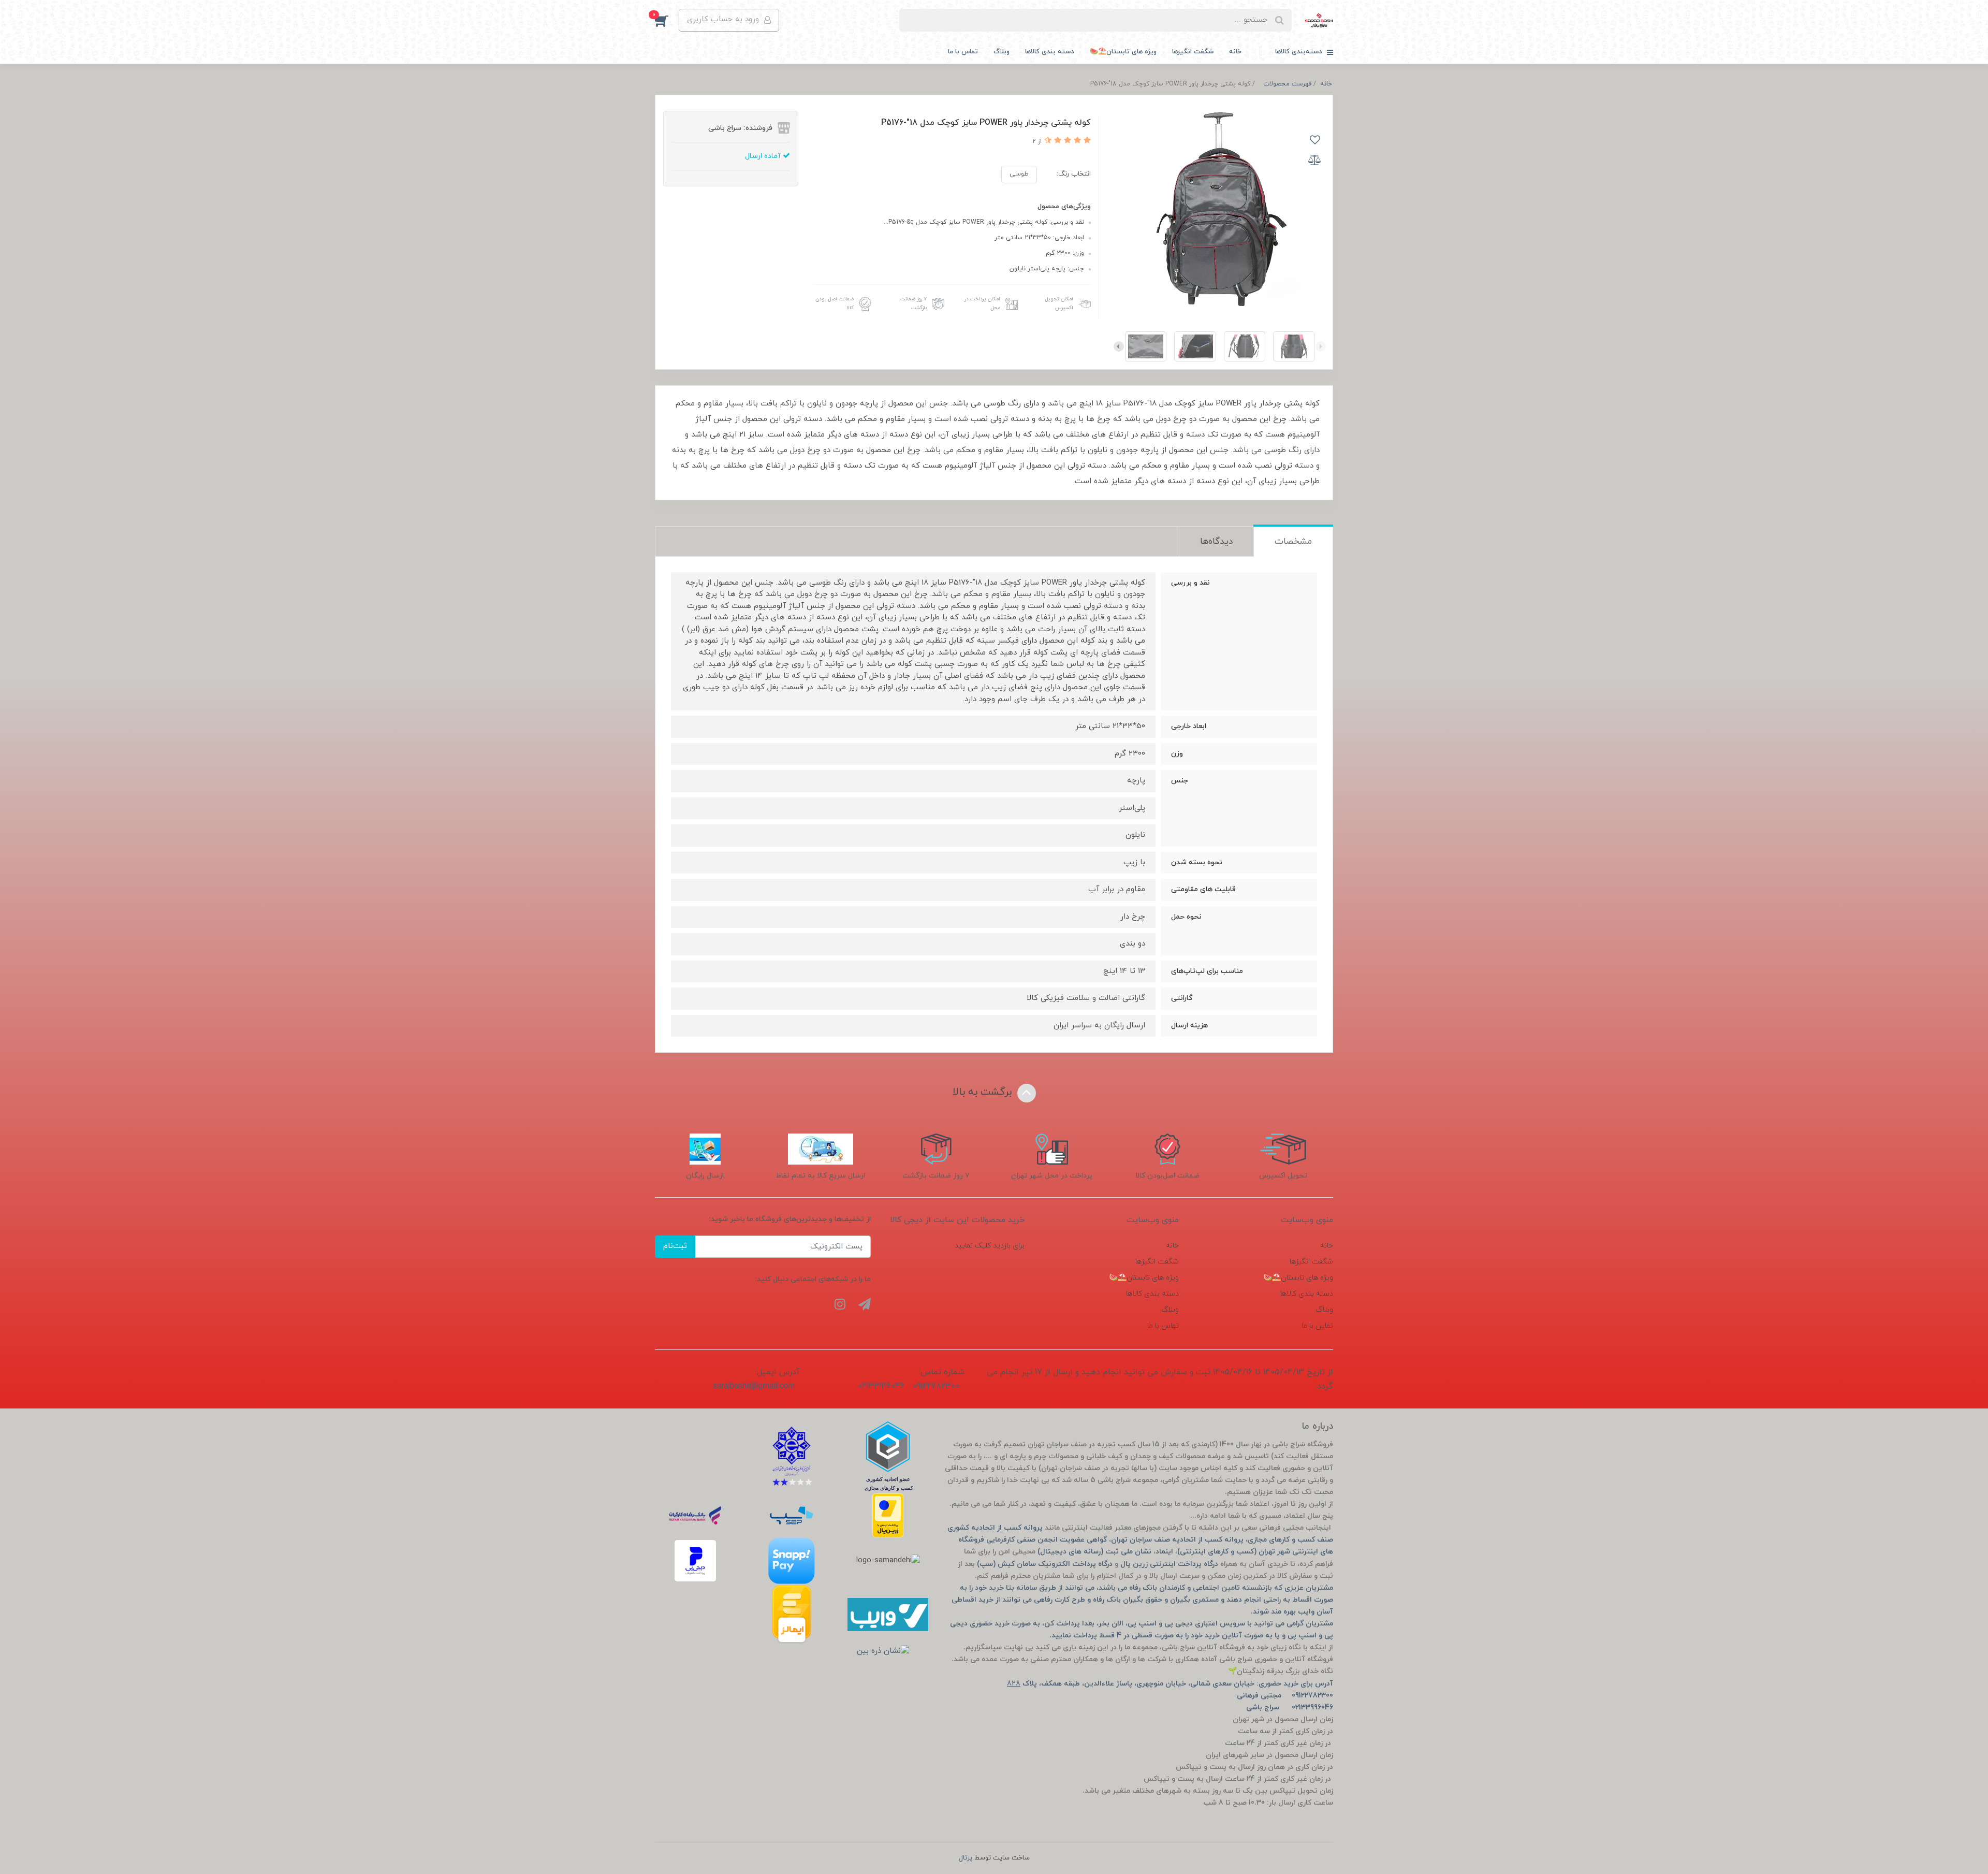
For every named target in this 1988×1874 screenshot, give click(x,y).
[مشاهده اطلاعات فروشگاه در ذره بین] (883, 1652)
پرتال (966, 1858)
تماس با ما (963, 52)
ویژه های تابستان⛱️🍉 (1123, 52)
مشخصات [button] (1293, 542)
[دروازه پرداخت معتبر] (888, 1515)
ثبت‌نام (675, 1246)
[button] (667, 20)
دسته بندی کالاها (1050, 52)
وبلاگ (1002, 52)
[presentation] (1321, 346)
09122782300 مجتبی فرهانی (1285, 1696)
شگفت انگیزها (1193, 52)
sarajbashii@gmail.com (754, 1386)
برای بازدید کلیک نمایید (990, 1246)
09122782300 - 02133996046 (909, 1386)
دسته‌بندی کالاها (1300, 52)
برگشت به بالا (984, 1092)
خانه (1235, 52)
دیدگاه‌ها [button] (1216, 542)
